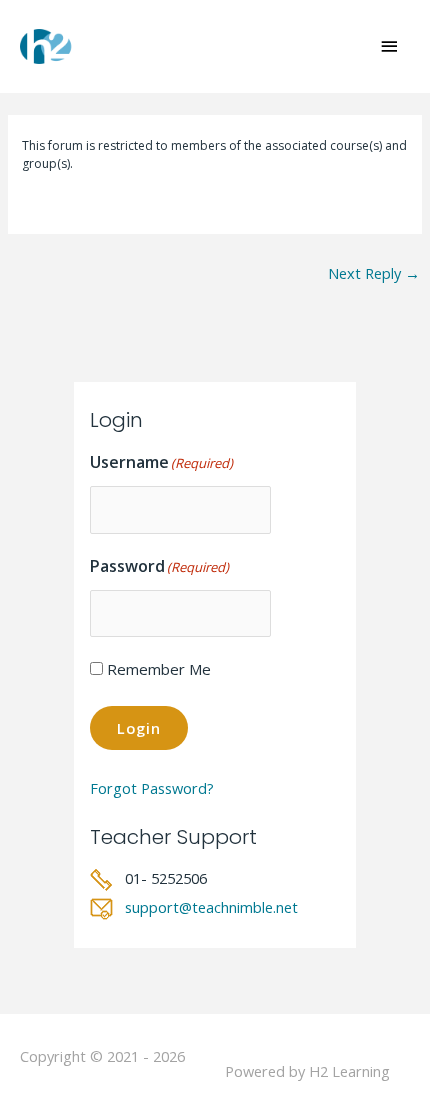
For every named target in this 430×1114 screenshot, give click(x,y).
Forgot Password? (152, 788)
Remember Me (159, 669)
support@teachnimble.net (211, 907)
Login (139, 728)
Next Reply (374, 273)
